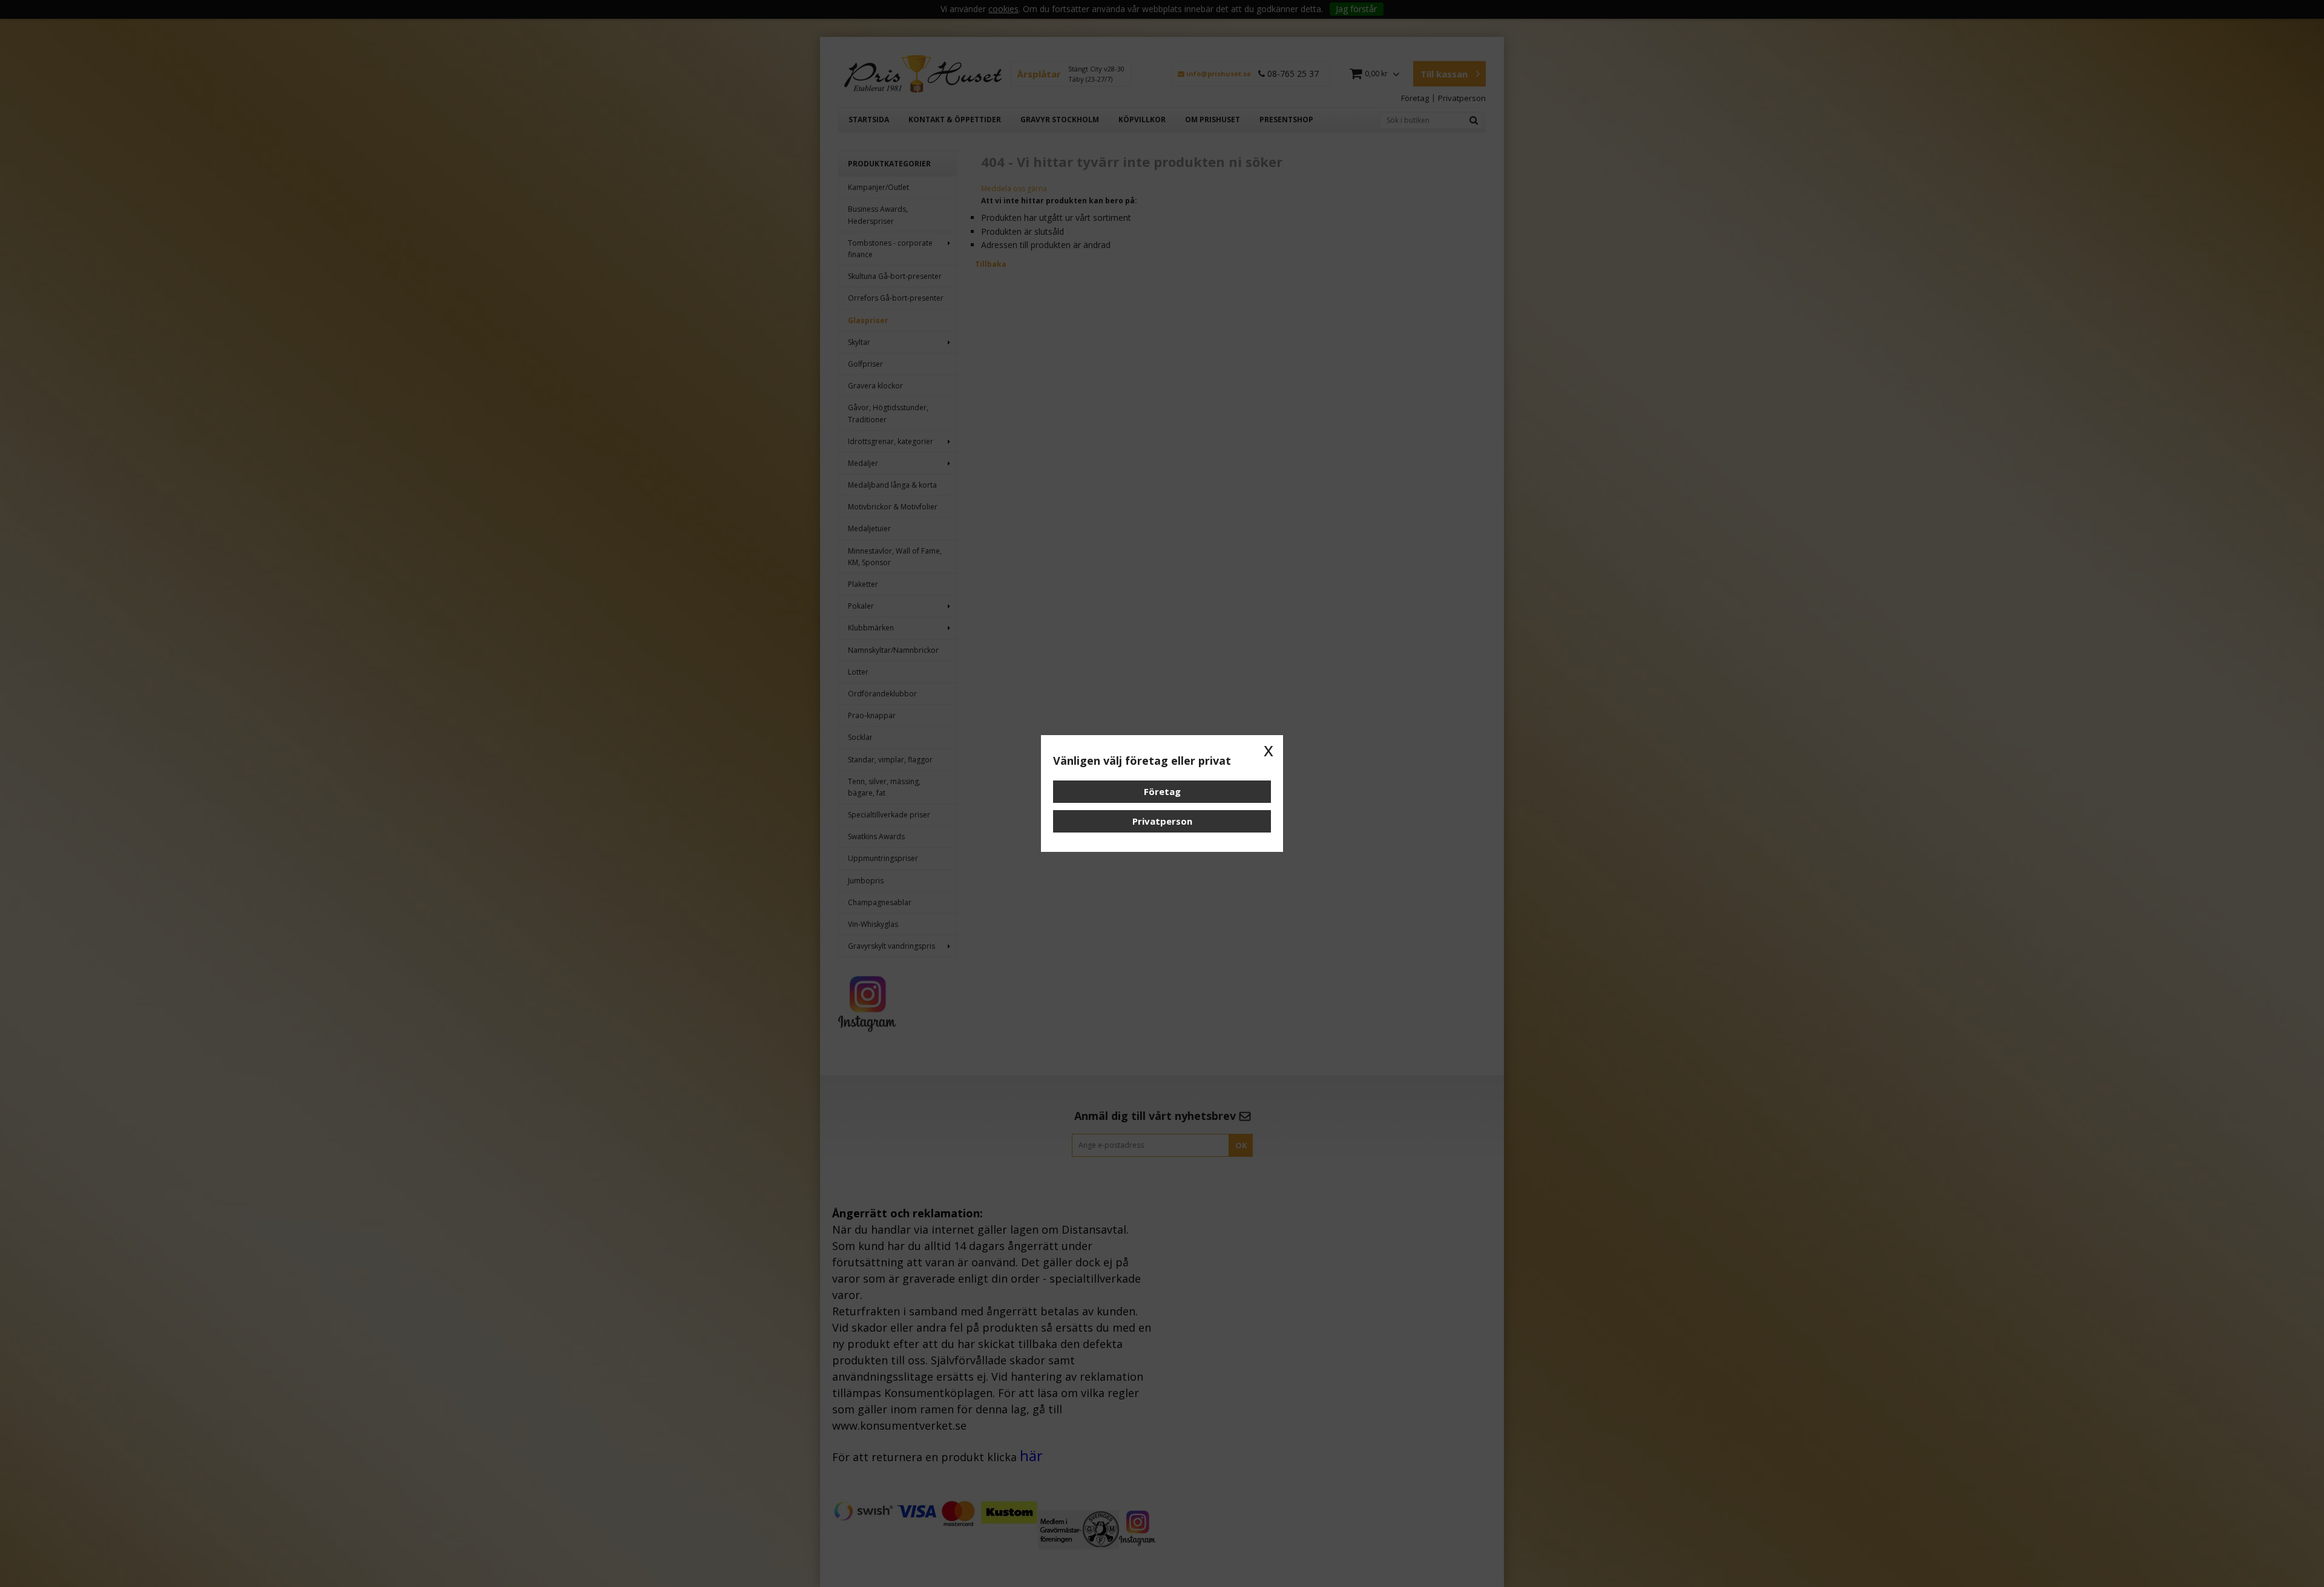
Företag (1162, 791)
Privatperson (1162, 821)
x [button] (1269, 750)
